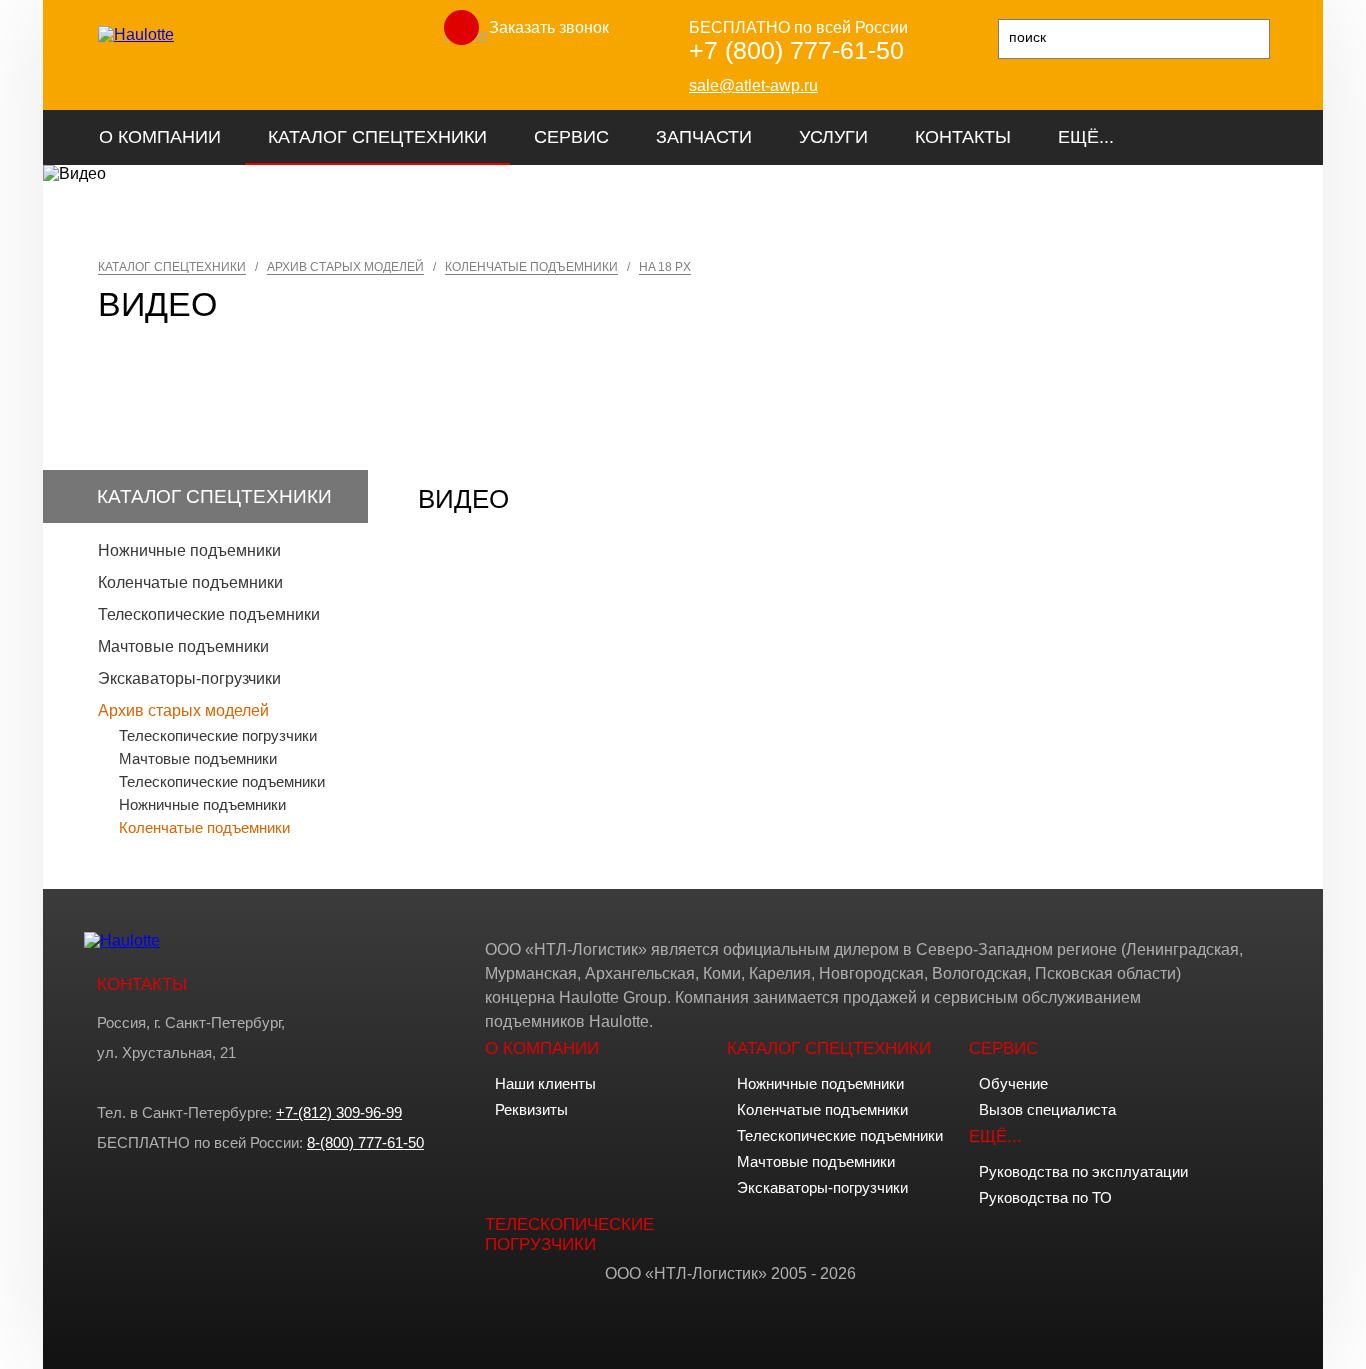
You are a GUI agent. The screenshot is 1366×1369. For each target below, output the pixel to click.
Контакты (963, 137)
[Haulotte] (136, 34)
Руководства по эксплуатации (1083, 1171)
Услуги (833, 137)
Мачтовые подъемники (183, 646)
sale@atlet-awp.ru (753, 85)
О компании (160, 137)
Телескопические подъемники (209, 614)
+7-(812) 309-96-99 (339, 1112)
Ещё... (1086, 137)
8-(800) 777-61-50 (365, 1142)
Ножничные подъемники (189, 550)
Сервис (571, 137)
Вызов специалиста (1047, 1109)
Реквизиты (531, 1109)
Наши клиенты (545, 1083)
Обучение (1013, 1083)
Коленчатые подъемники (190, 582)
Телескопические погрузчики (218, 735)
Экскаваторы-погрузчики (189, 678)
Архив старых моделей (183, 710)
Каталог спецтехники (377, 137)
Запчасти (704, 137)
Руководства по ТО (1045, 1197)
